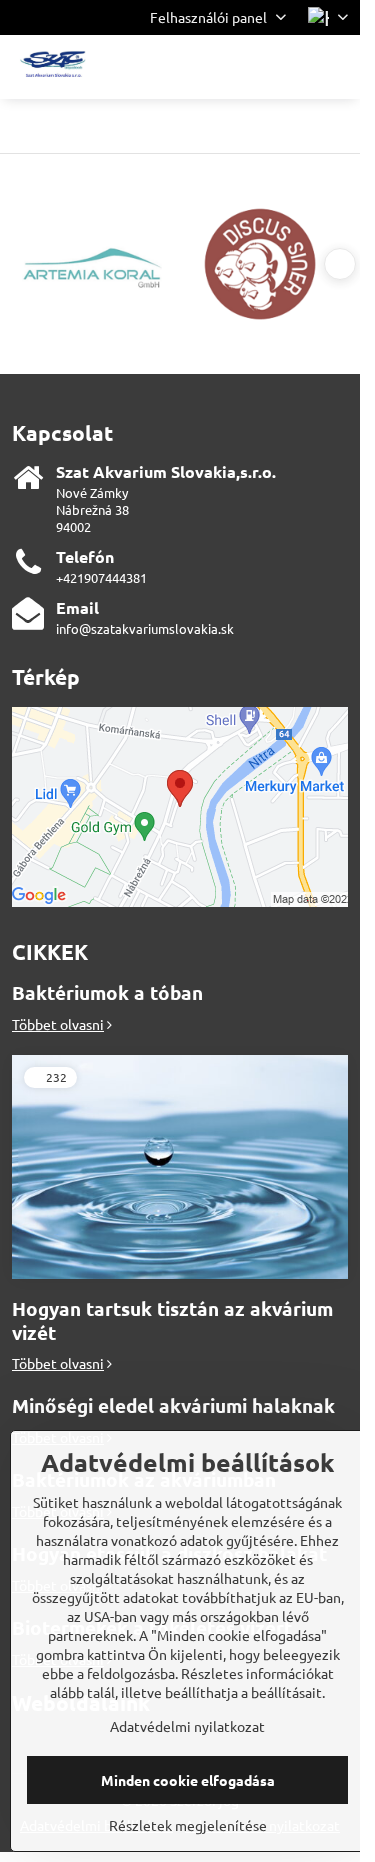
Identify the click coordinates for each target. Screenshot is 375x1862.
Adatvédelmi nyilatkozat (187, 1726)
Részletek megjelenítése (188, 1825)
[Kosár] (288, 67)
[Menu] (336, 67)
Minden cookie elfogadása (188, 1780)
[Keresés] (240, 67)
